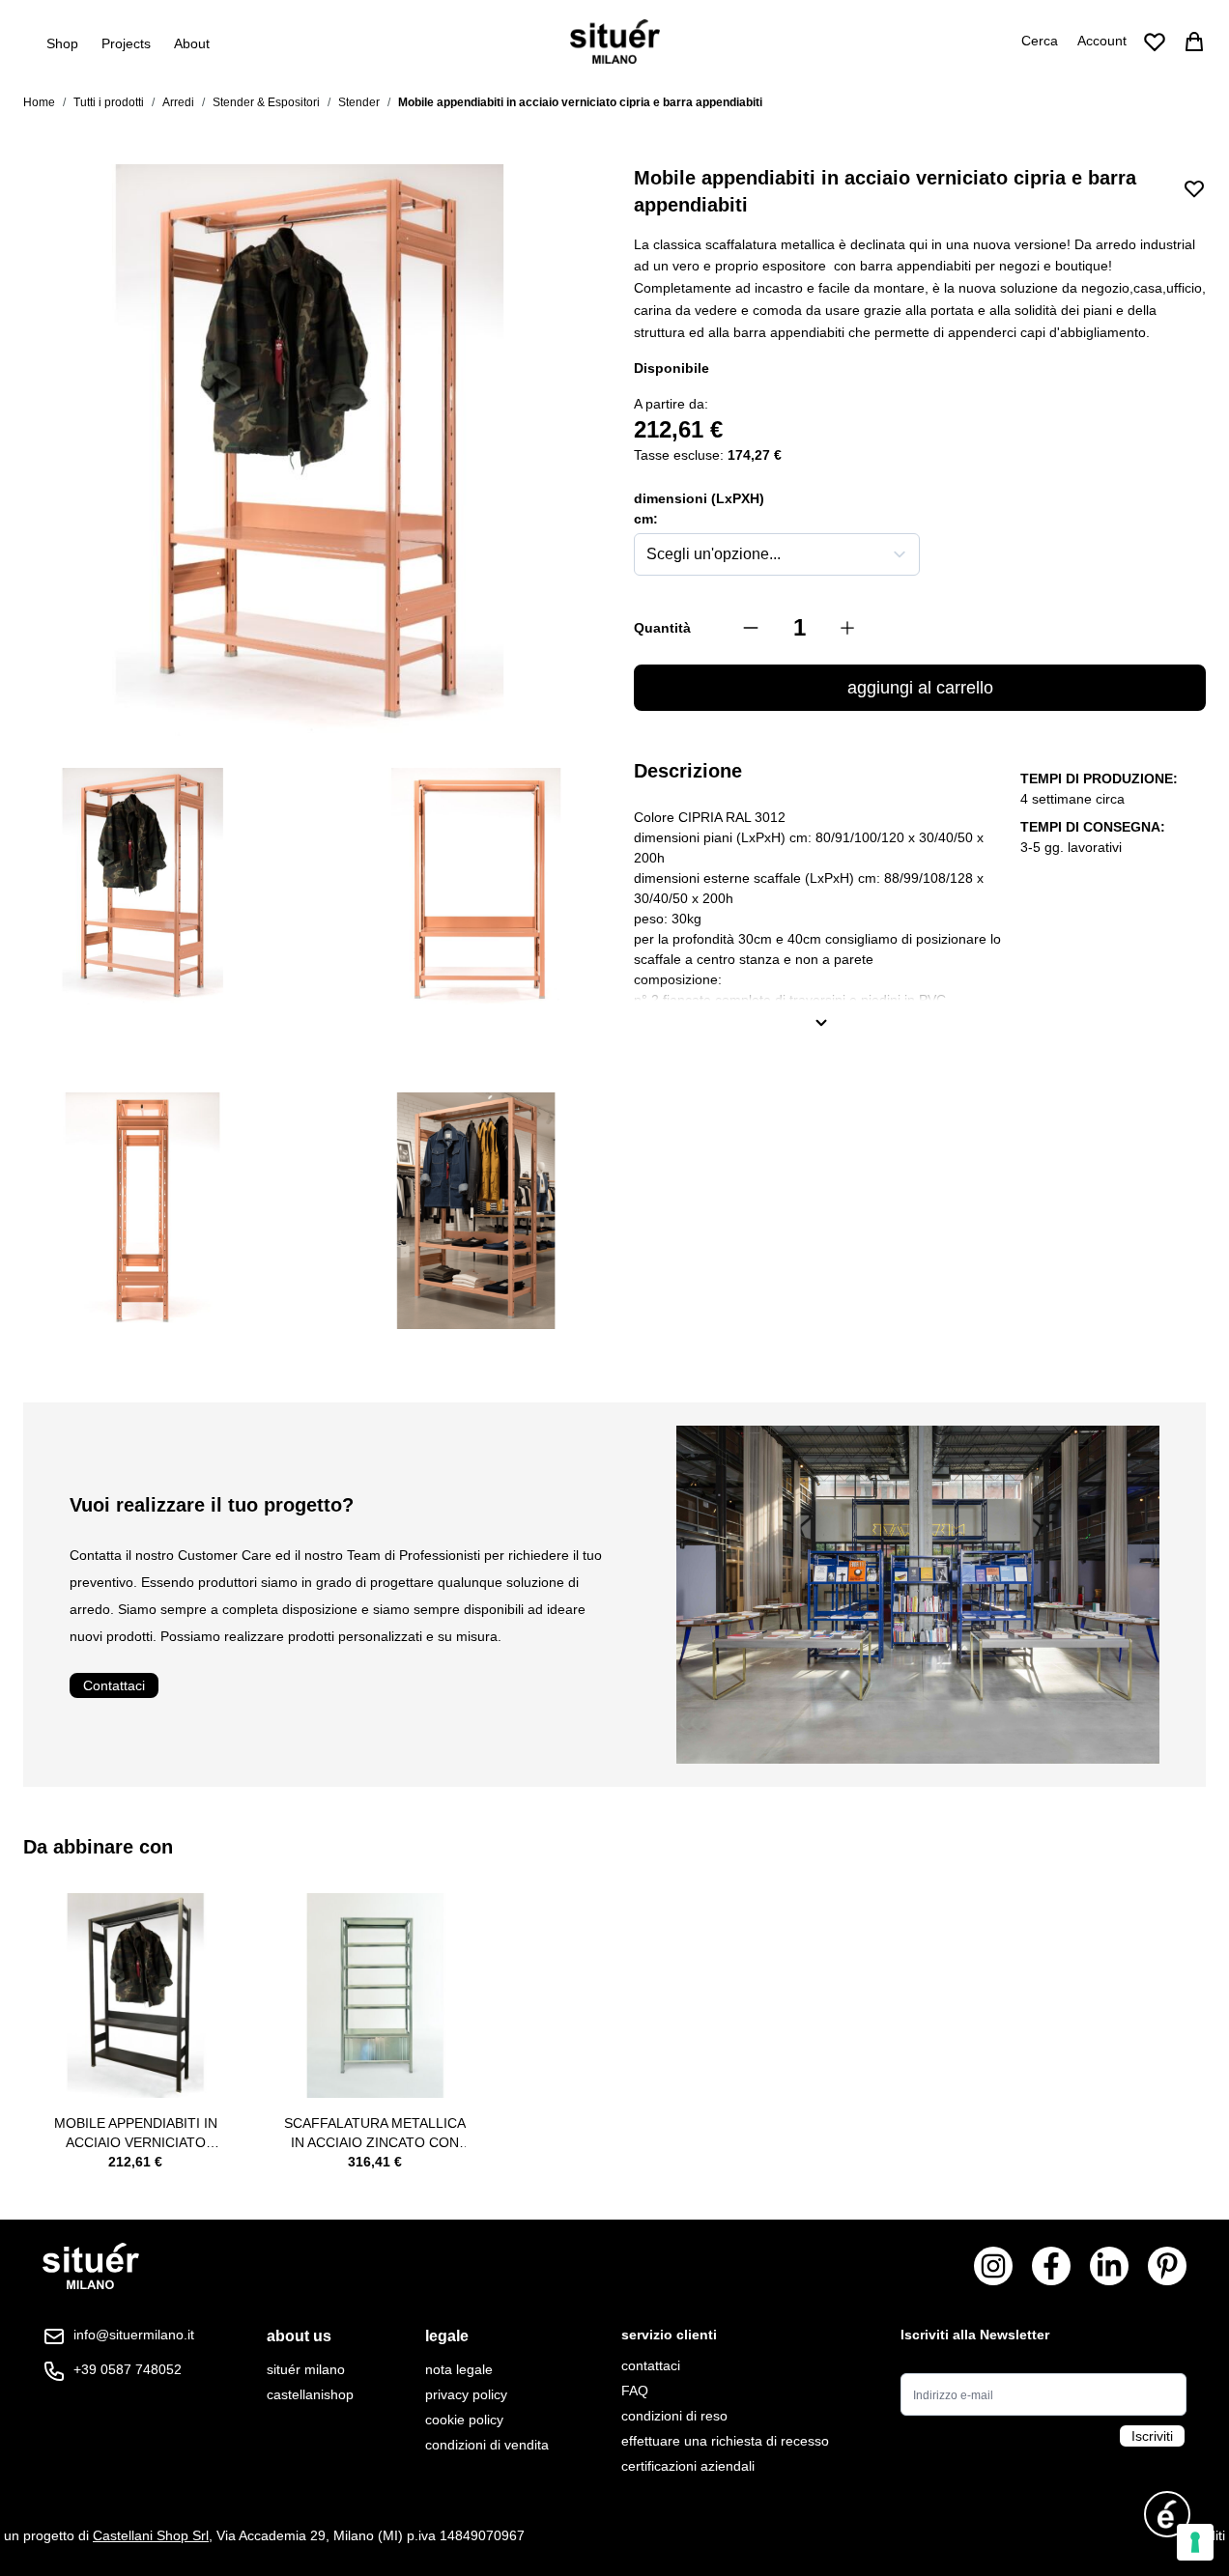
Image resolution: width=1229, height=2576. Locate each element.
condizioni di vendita (487, 2445)
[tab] (310, 2336)
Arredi (178, 102)
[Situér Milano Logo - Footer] (91, 2266)
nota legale (459, 2369)
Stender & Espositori (266, 102)
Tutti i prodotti (109, 102)
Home (39, 102)
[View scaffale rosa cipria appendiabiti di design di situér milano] (143, 887)
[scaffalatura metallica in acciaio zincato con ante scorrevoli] (375, 1996)
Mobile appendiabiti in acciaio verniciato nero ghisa (136, 2134)
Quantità (662, 628)
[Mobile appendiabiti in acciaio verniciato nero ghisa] (135, 1996)
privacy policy (466, 2394)
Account (1102, 41)
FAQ (635, 2391)
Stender (359, 102)
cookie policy (464, 2420)
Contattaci (114, 1685)
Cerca (1040, 41)
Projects (126, 43)
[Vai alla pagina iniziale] (615, 42)
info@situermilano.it (134, 2335)
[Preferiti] (1155, 42)
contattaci (651, 2365)
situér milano (306, 2369)
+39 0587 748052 (128, 2369)
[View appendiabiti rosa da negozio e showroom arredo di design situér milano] (143, 1211)
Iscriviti (1152, 2436)
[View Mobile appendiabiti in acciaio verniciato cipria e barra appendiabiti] (476, 1211)
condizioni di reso (674, 2416)
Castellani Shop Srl (151, 2535)
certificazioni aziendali (688, 2466)
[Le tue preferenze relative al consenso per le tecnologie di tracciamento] (1195, 2542)
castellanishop (310, 2394)
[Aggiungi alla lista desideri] (1194, 188)
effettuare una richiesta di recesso (725, 2441)
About (192, 43)
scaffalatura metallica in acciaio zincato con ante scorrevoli (375, 2134)
